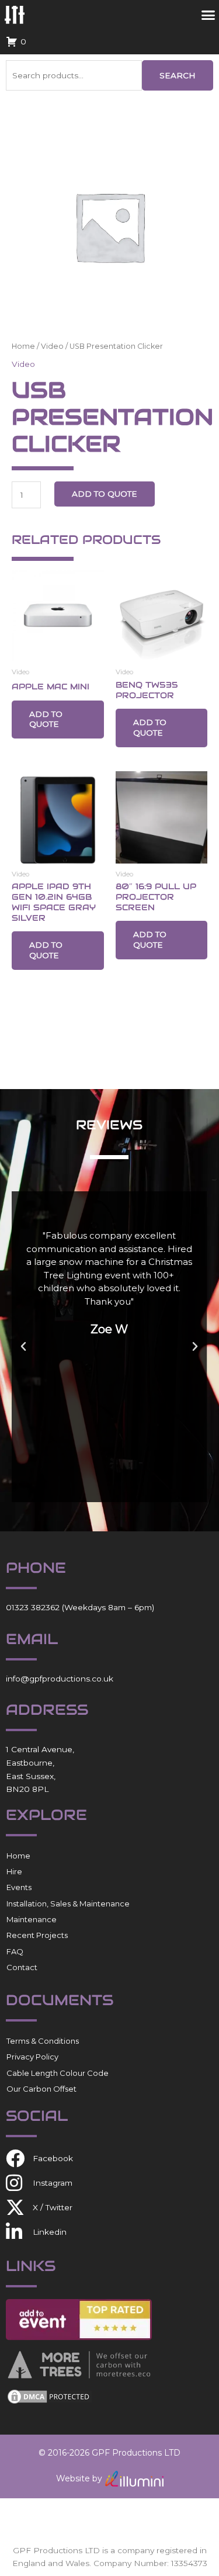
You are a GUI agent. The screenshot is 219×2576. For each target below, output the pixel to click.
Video (52, 346)
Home (23, 346)
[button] (23, 1347)
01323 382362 (33, 1607)
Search (178, 75)
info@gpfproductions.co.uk (60, 1679)
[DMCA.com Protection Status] (50, 2395)
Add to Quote (105, 494)
